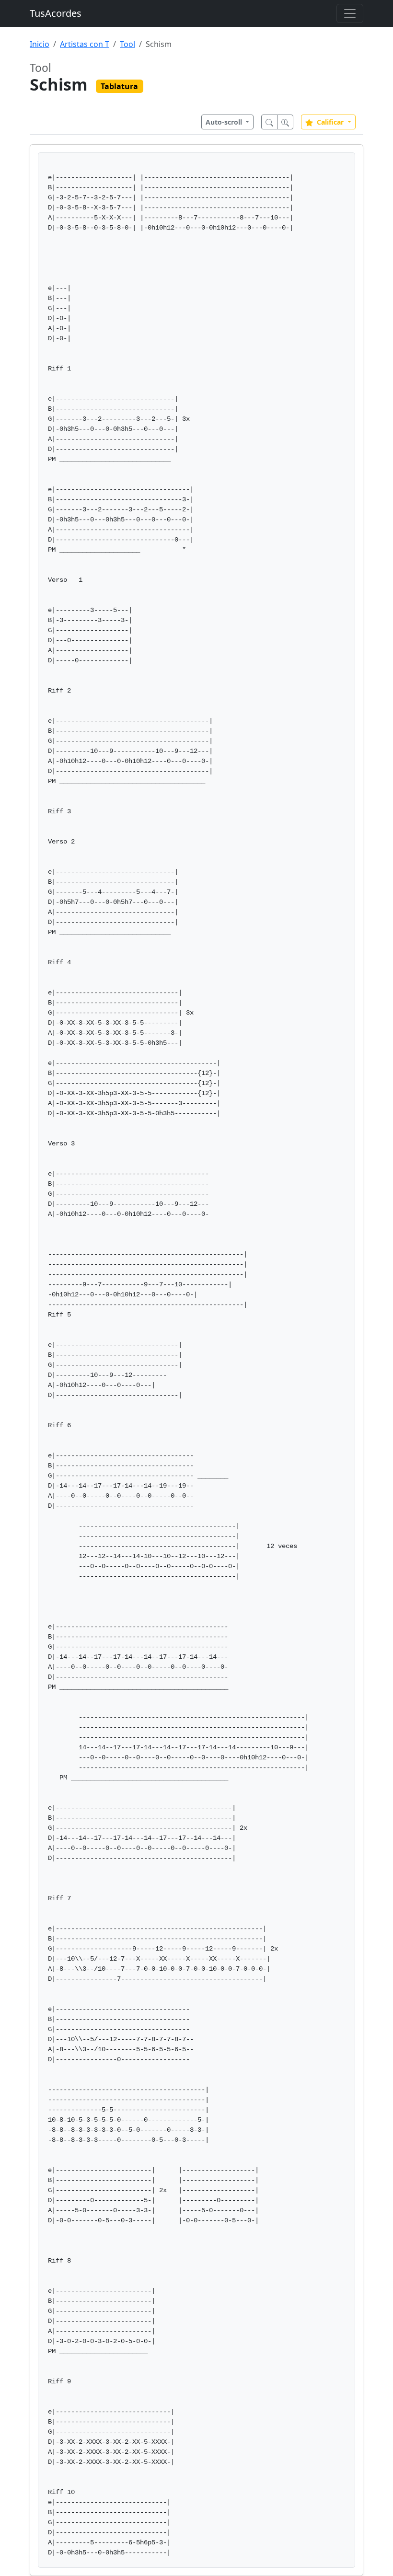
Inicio (40, 44)
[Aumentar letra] (285, 122)
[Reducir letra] (269, 122)
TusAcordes (56, 13)
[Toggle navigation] (350, 13)
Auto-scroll (225, 122)
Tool (127, 44)
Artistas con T (85, 44)
